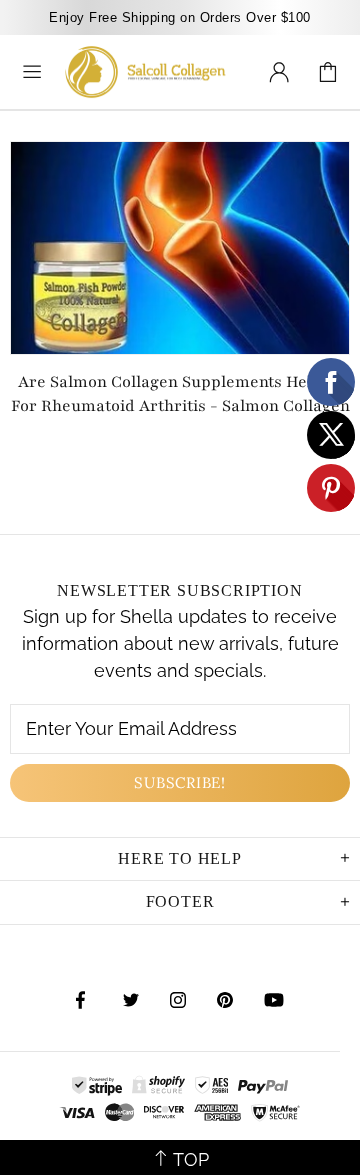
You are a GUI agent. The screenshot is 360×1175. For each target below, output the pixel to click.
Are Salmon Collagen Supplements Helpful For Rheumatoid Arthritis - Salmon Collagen (180, 394)
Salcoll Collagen (145, 72)
